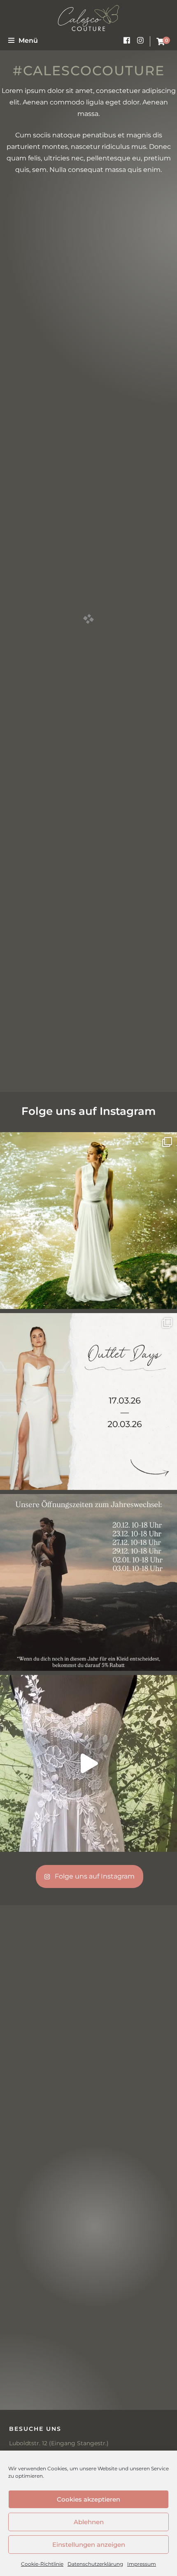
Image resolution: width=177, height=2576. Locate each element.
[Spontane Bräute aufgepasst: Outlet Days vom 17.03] (88, 1402)
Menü (28, 41)
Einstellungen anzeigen (89, 2545)
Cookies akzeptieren (88, 2499)
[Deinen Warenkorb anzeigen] (161, 42)
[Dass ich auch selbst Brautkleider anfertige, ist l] (88, 1221)
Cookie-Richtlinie (42, 2564)
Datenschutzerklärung (95, 2564)
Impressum (142, 2564)
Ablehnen (89, 2522)
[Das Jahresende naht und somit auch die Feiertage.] (88, 1582)
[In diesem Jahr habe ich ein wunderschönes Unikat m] (88, 1763)
